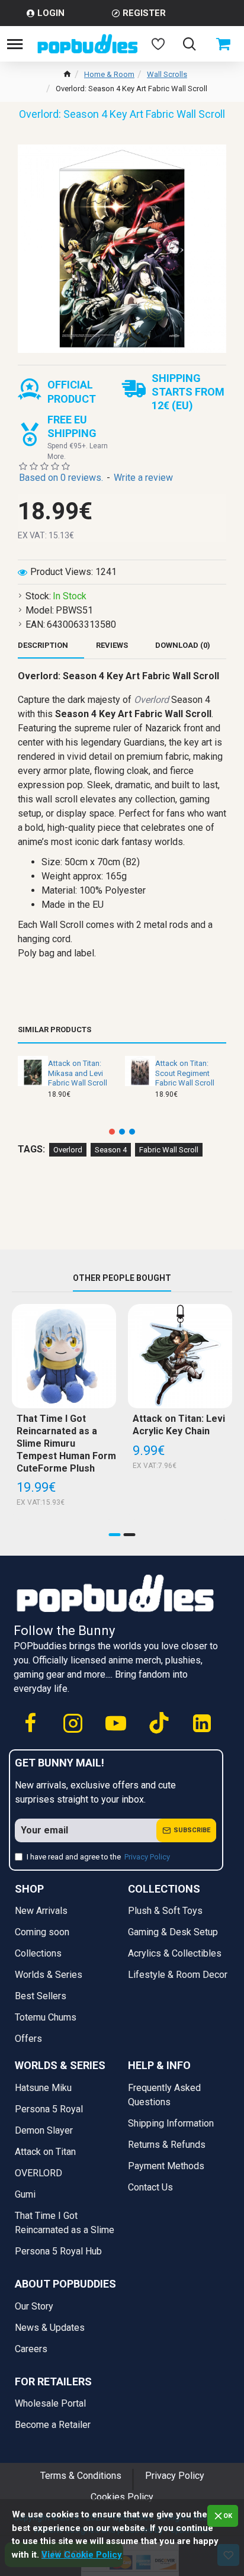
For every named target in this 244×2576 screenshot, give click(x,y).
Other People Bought (122, 1278)
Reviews (112, 645)
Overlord (68, 1150)
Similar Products (54, 1030)
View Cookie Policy (82, 2555)
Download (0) (183, 645)
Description (43, 645)
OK (228, 2516)
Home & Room (109, 74)
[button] (112, 1132)
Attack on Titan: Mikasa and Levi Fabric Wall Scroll (78, 1073)
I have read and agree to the (98, 1857)
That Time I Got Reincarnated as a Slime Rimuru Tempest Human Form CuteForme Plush (66, 1443)
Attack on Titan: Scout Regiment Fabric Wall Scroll (185, 1073)
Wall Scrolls (167, 74)
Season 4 (111, 1150)
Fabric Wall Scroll (169, 1150)
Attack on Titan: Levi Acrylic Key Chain (179, 1425)
